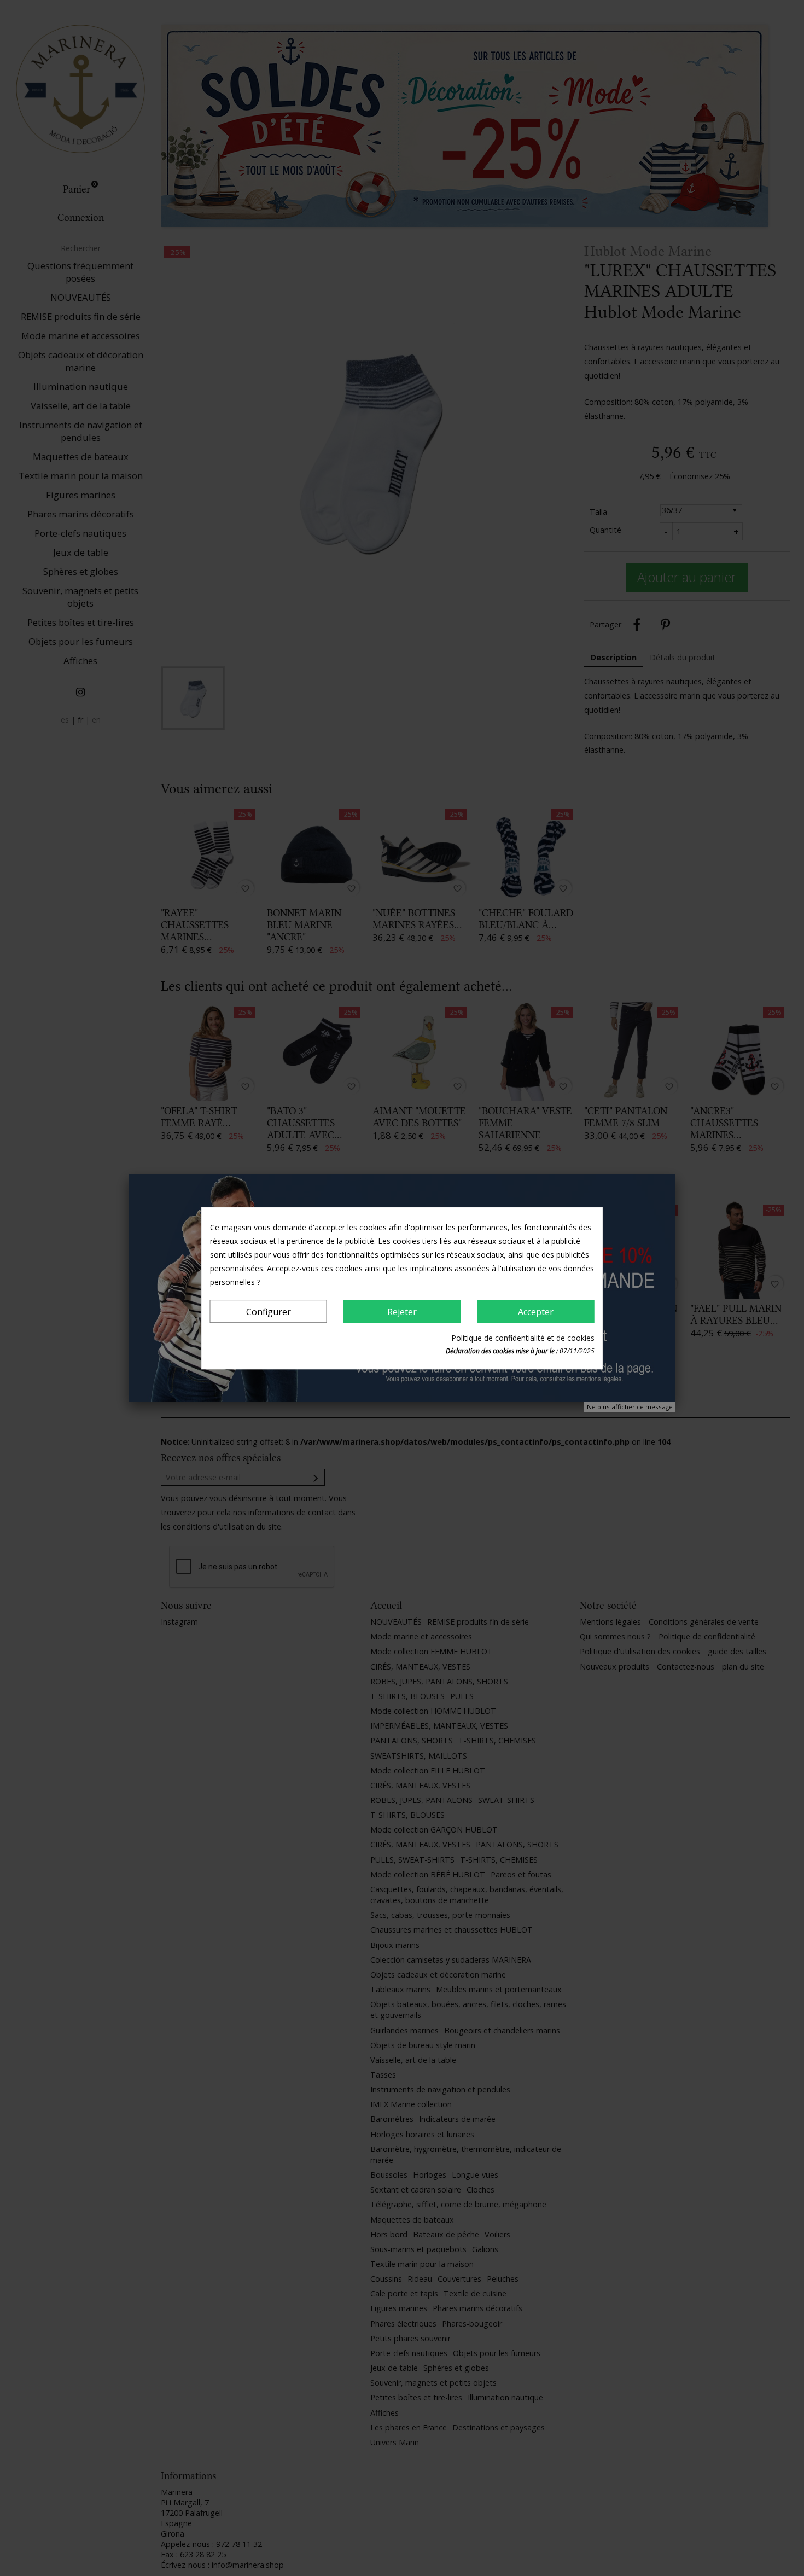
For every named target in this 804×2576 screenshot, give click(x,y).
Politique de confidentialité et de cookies (523, 1338)
